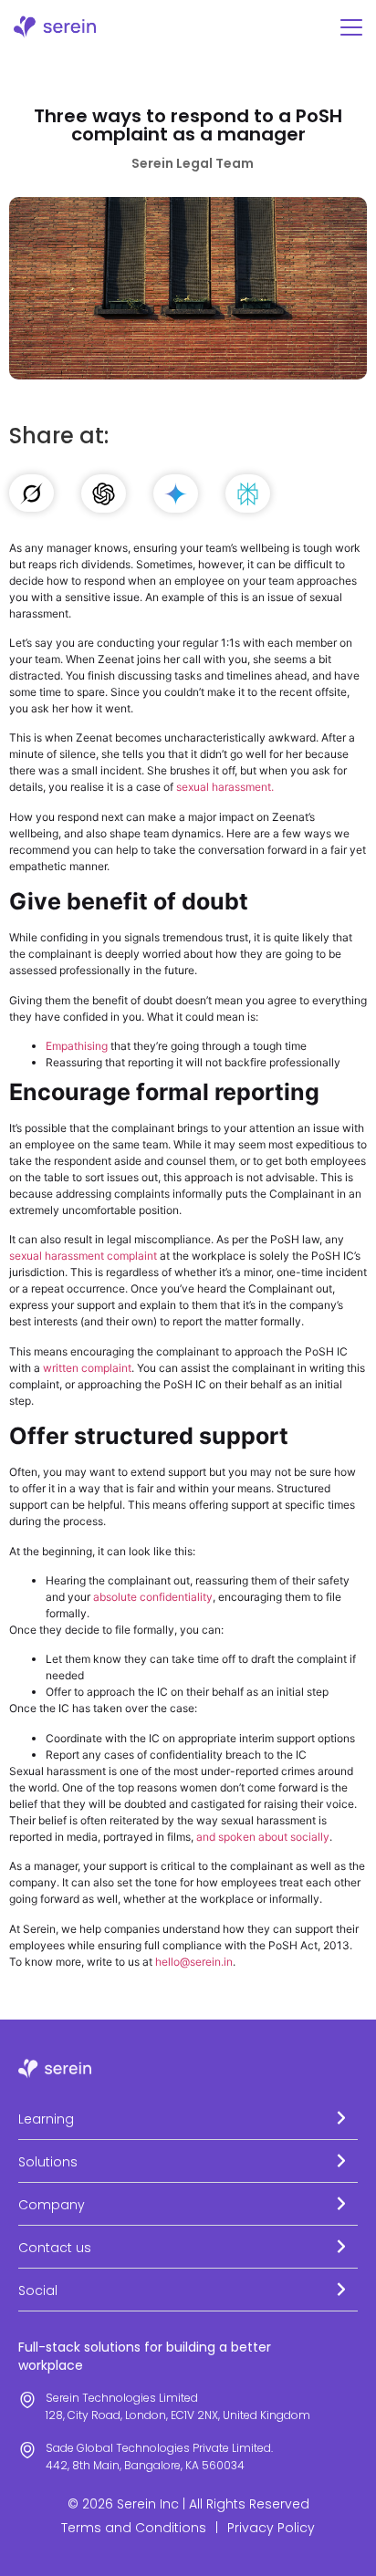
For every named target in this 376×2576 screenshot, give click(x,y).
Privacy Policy (271, 2528)
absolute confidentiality (153, 1597)
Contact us (55, 2248)
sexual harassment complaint (83, 1256)
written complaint (87, 1368)
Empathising (77, 1046)
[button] (188, 2119)
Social (38, 2290)
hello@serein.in (194, 1962)
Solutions (48, 2162)
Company (52, 2205)
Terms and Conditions (134, 2528)
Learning (46, 2119)
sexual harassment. (225, 787)
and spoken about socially (263, 1837)
